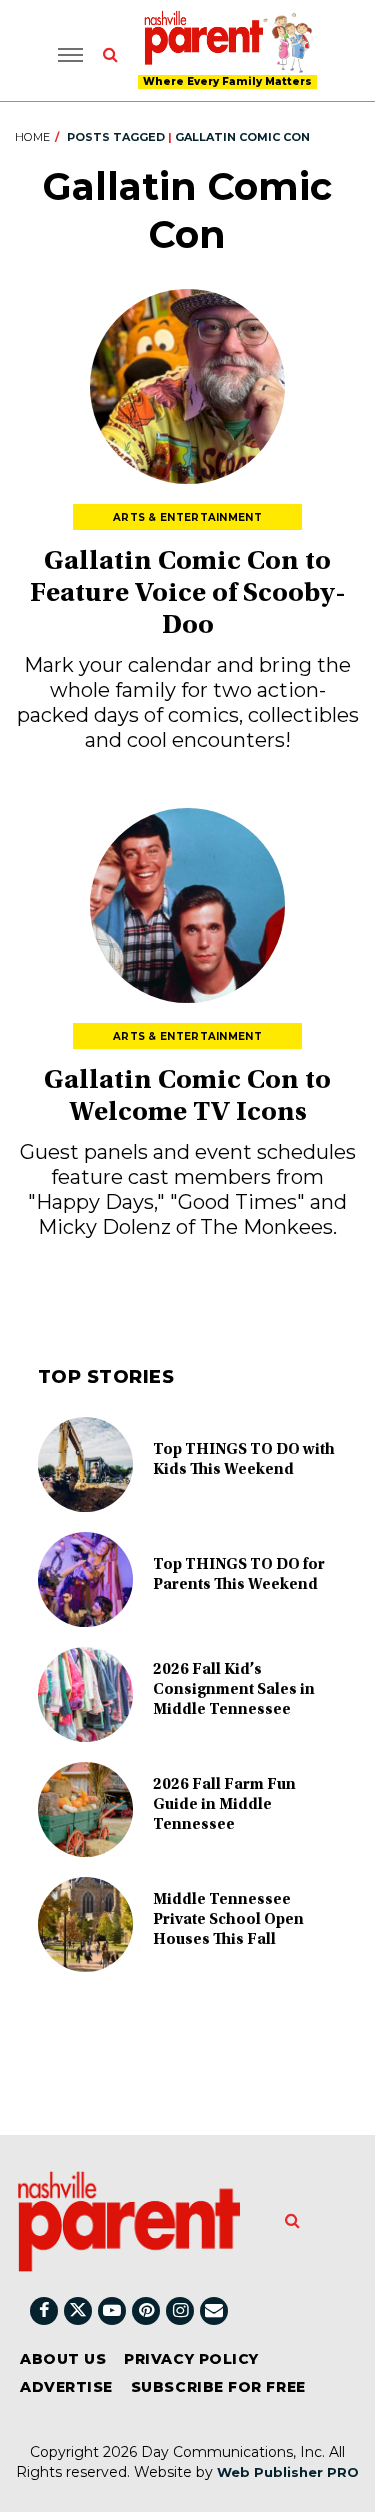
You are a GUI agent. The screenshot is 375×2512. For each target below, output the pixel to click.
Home (32, 137)
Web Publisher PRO (288, 2472)
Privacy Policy (191, 2359)
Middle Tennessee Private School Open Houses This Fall (228, 1920)
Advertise (66, 2387)
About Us (63, 2359)
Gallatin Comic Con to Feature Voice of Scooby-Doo (188, 595)
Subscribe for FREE (218, 2387)
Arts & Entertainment (187, 517)
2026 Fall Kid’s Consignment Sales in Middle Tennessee (234, 1690)
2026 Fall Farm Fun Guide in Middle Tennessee (224, 1805)
